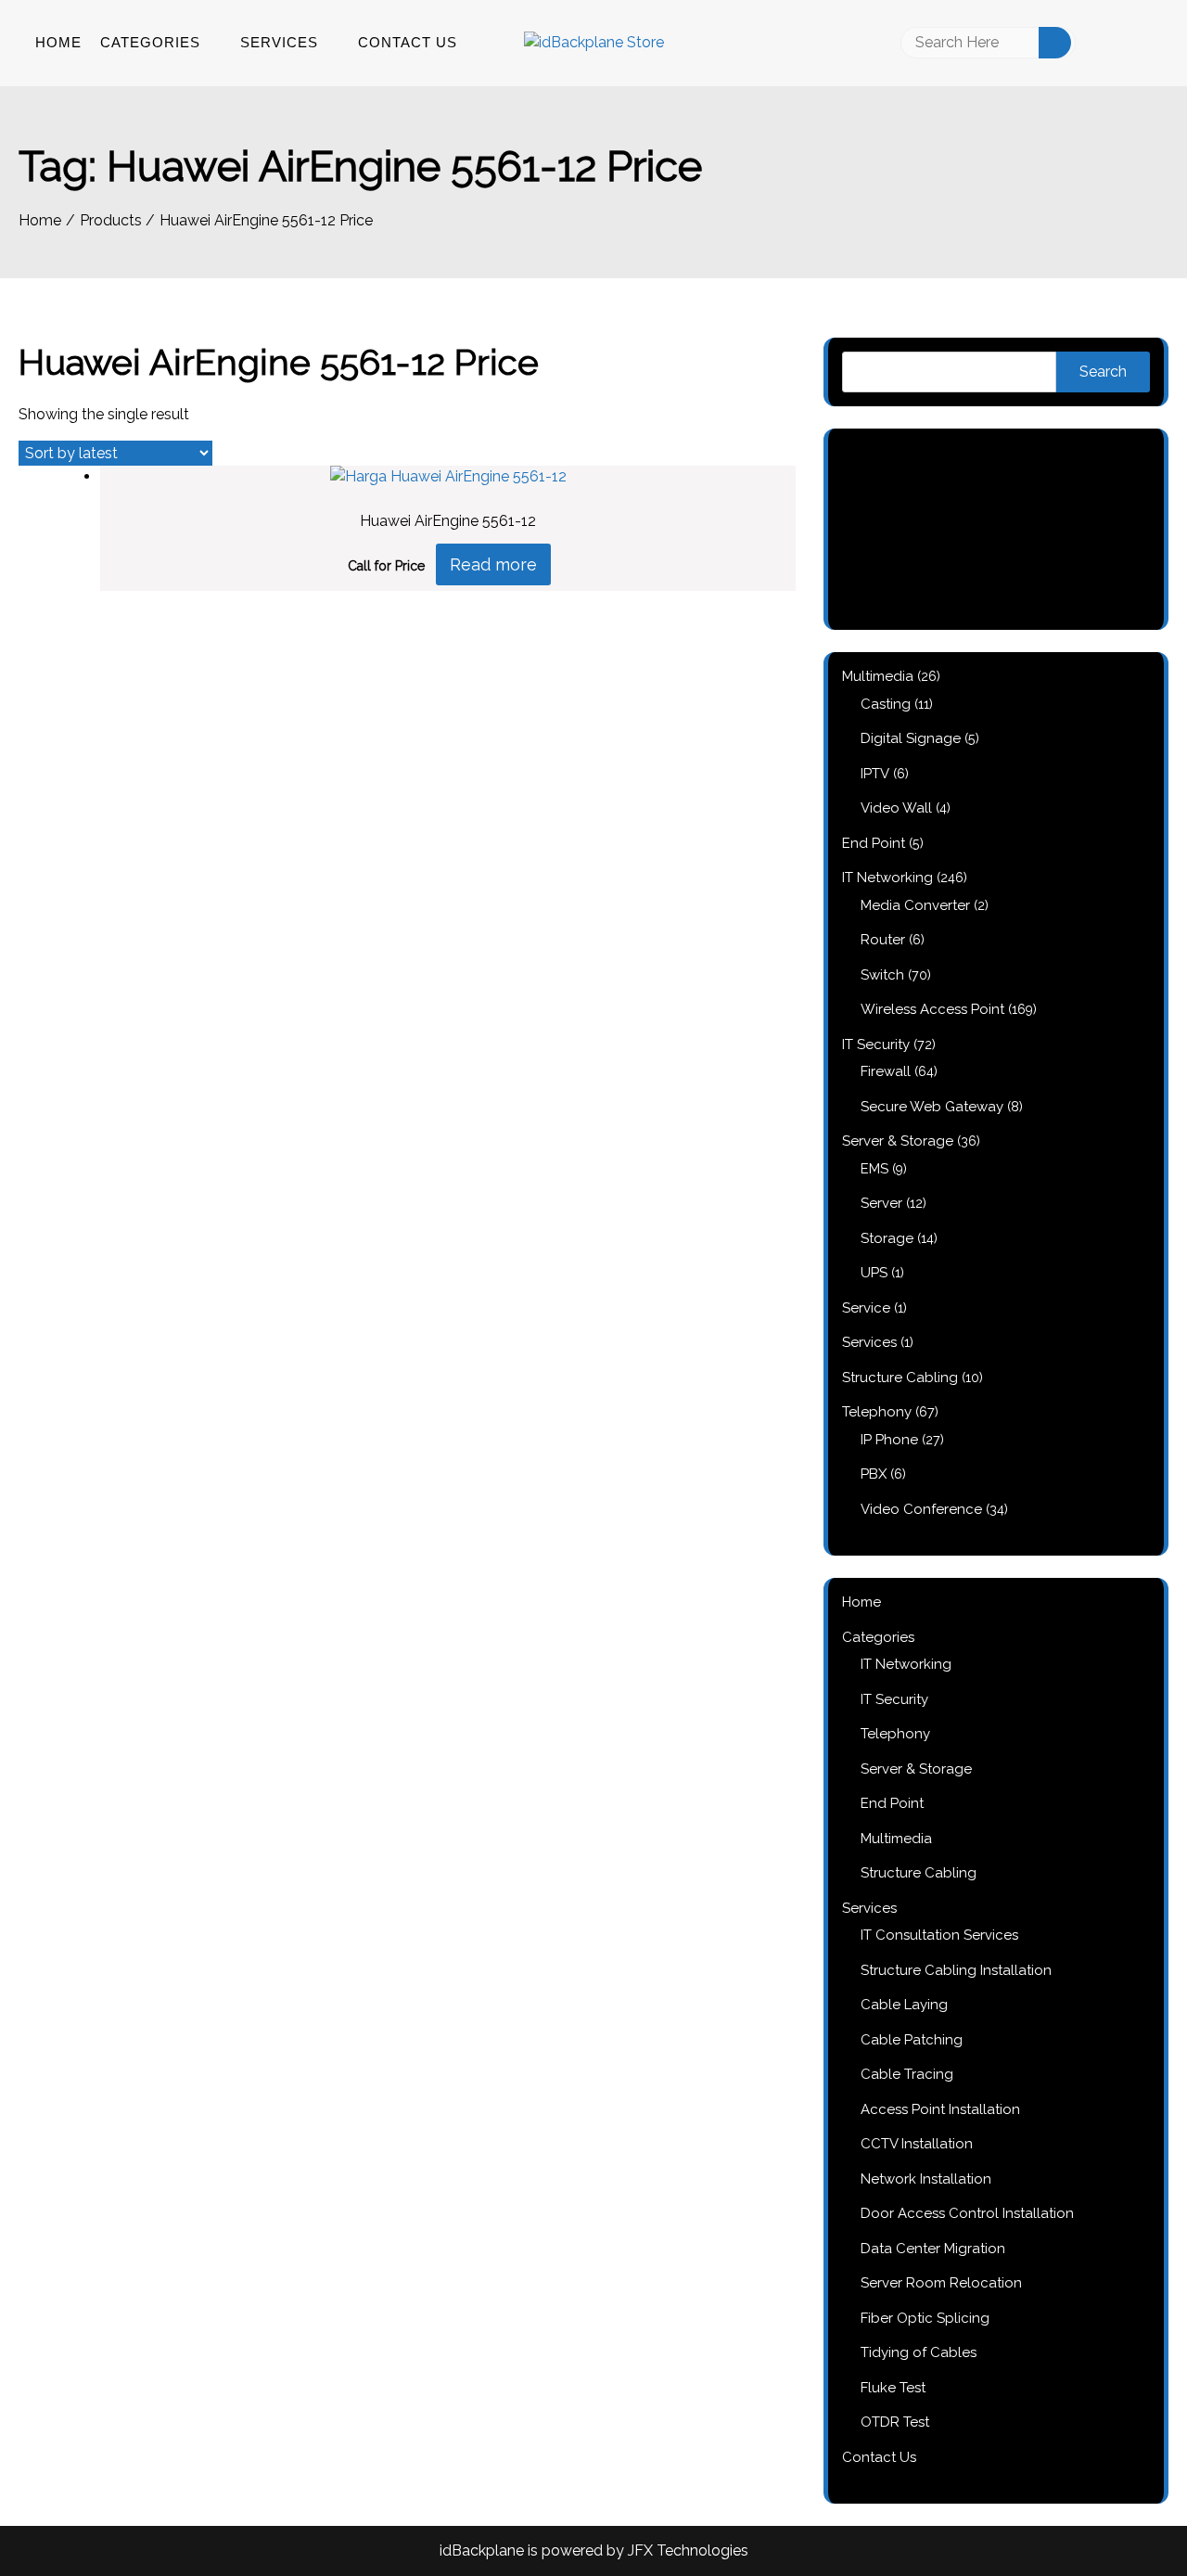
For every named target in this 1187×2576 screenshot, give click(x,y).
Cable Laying (904, 2005)
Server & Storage (916, 1769)
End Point (892, 1803)
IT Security (894, 1699)
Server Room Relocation (941, 2283)
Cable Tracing (907, 2074)
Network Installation (926, 2179)
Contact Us (408, 42)
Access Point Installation (940, 2109)
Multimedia (896, 1839)
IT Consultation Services (939, 1935)
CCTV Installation (917, 2144)
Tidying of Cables (919, 2352)
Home (58, 42)
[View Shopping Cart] (1153, 43)
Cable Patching (912, 2040)
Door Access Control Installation (967, 2213)
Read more (493, 564)
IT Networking (906, 1664)
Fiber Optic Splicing (925, 2318)
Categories (150, 42)
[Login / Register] (1111, 43)
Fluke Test (893, 2388)
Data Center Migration (933, 2249)
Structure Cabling (919, 1873)
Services (279, 42)
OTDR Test (895, 2422)
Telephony (895, 1734)
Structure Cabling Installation (956, 1970)
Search (1103, 372)
